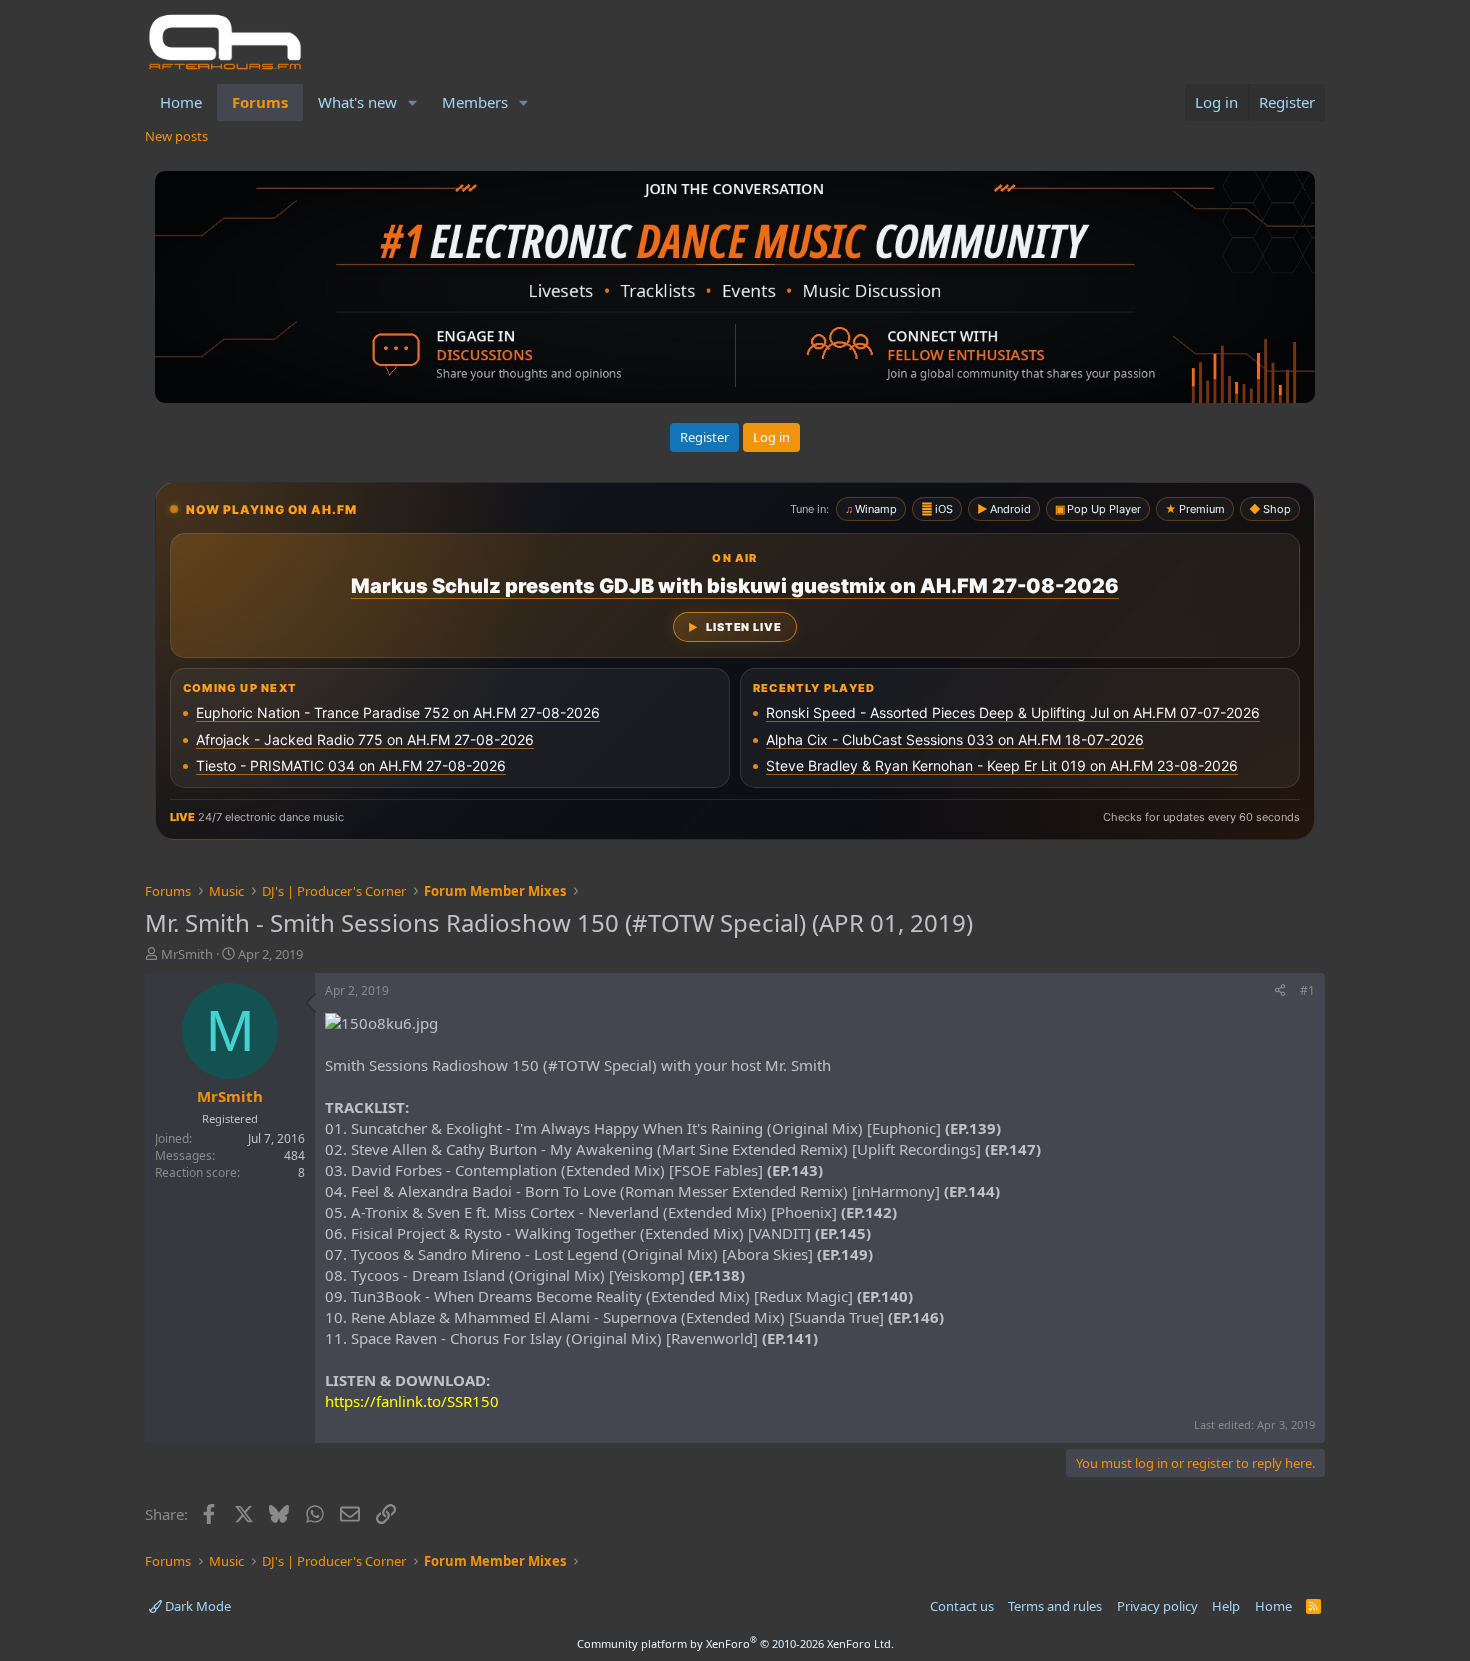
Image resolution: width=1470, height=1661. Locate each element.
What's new (357, 102)
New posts (176, 136)
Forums (260, 102)
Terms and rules (1055, 1606)
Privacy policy (1157, 1606)
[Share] (1280, 991)
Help (1226, 1606)
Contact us (962, 1606)
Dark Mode (196, 1606)
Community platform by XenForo (735, 1643)
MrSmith (187, 954)
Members (475, 102)
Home (181, 102)
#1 (1307, 990)
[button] (413, 102)
